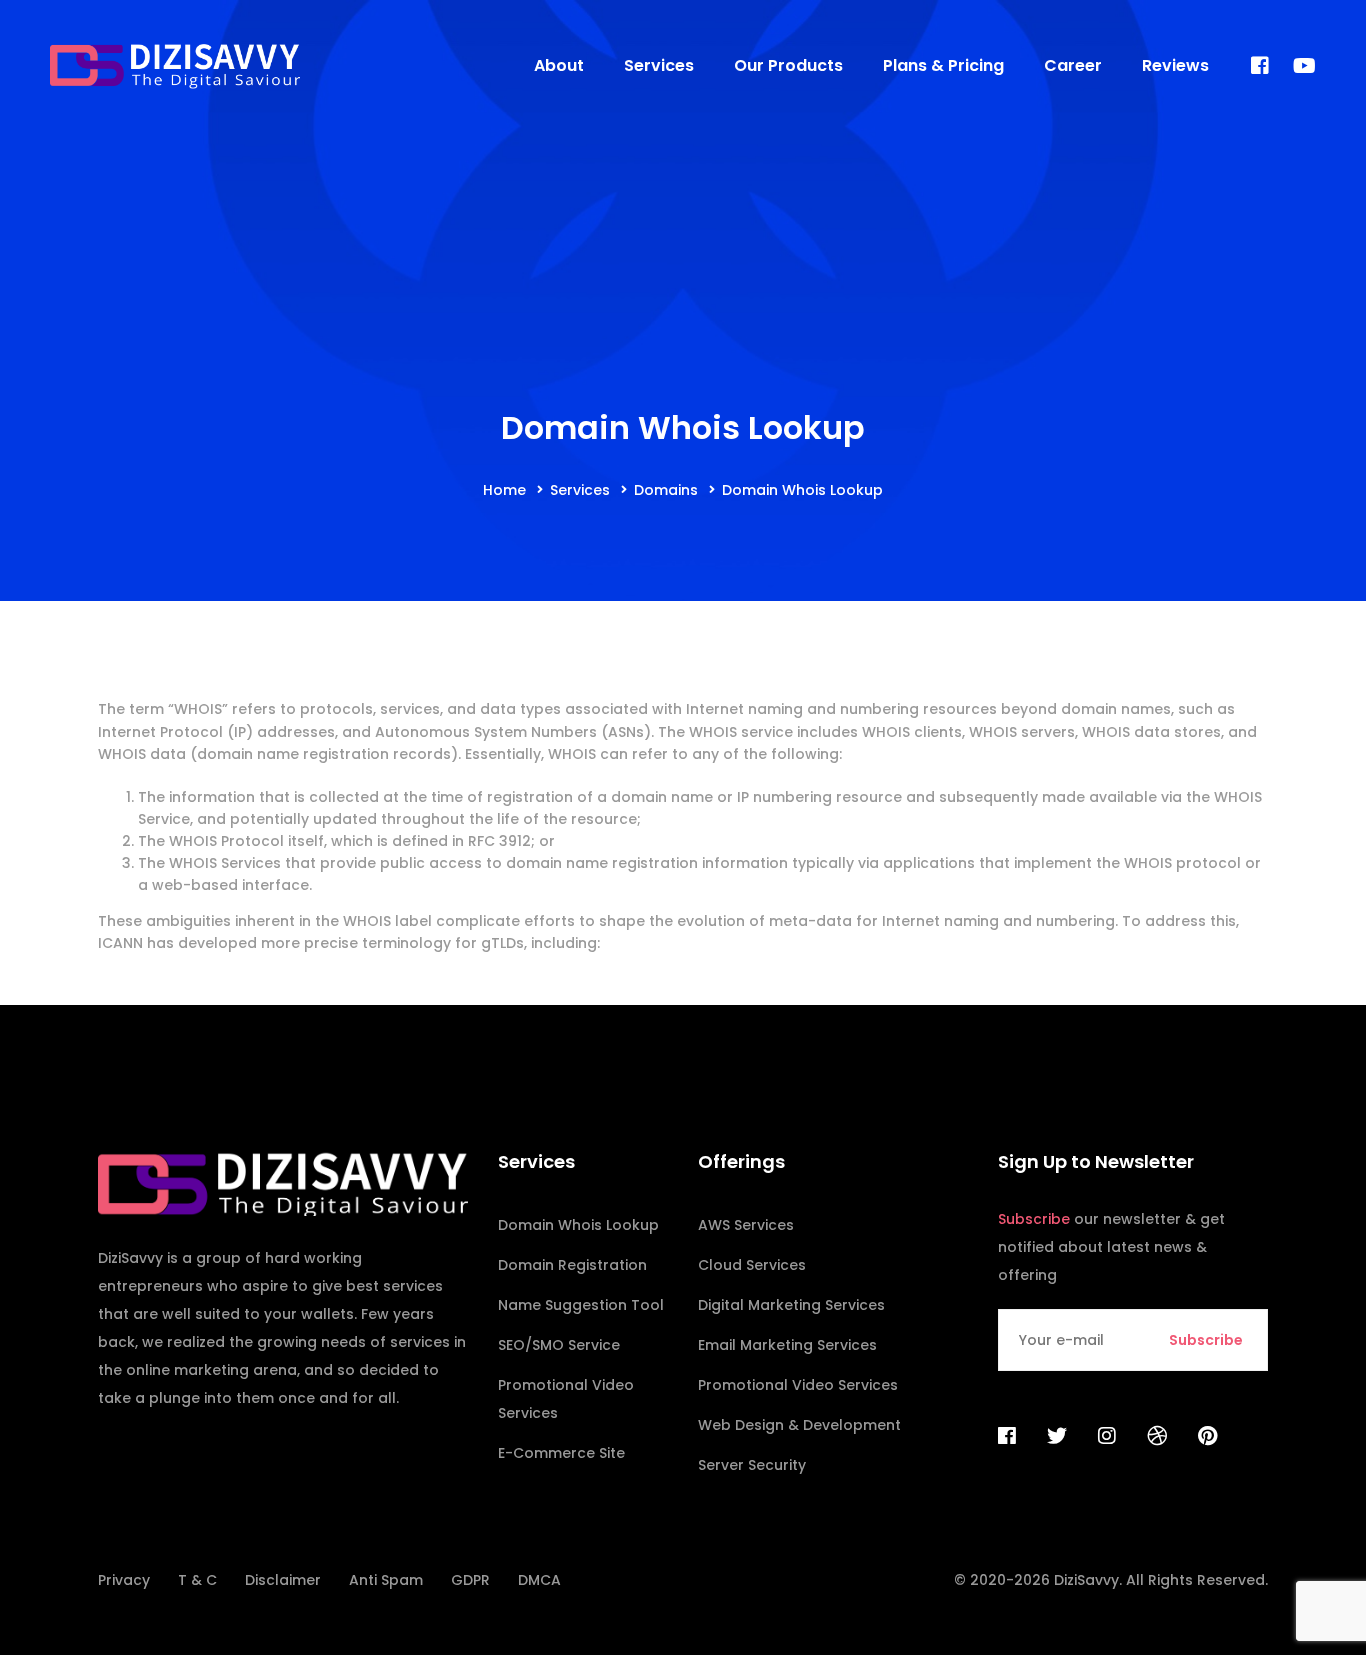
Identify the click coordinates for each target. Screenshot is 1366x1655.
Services (580, 490)
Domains (666, 490)
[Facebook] (1260, 67)
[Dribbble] (1157, 1436)
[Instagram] (1107, 1436)
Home (504, 490)
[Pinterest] (1207, 1436)
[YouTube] (1304, 67)
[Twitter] (1057, 1436)
